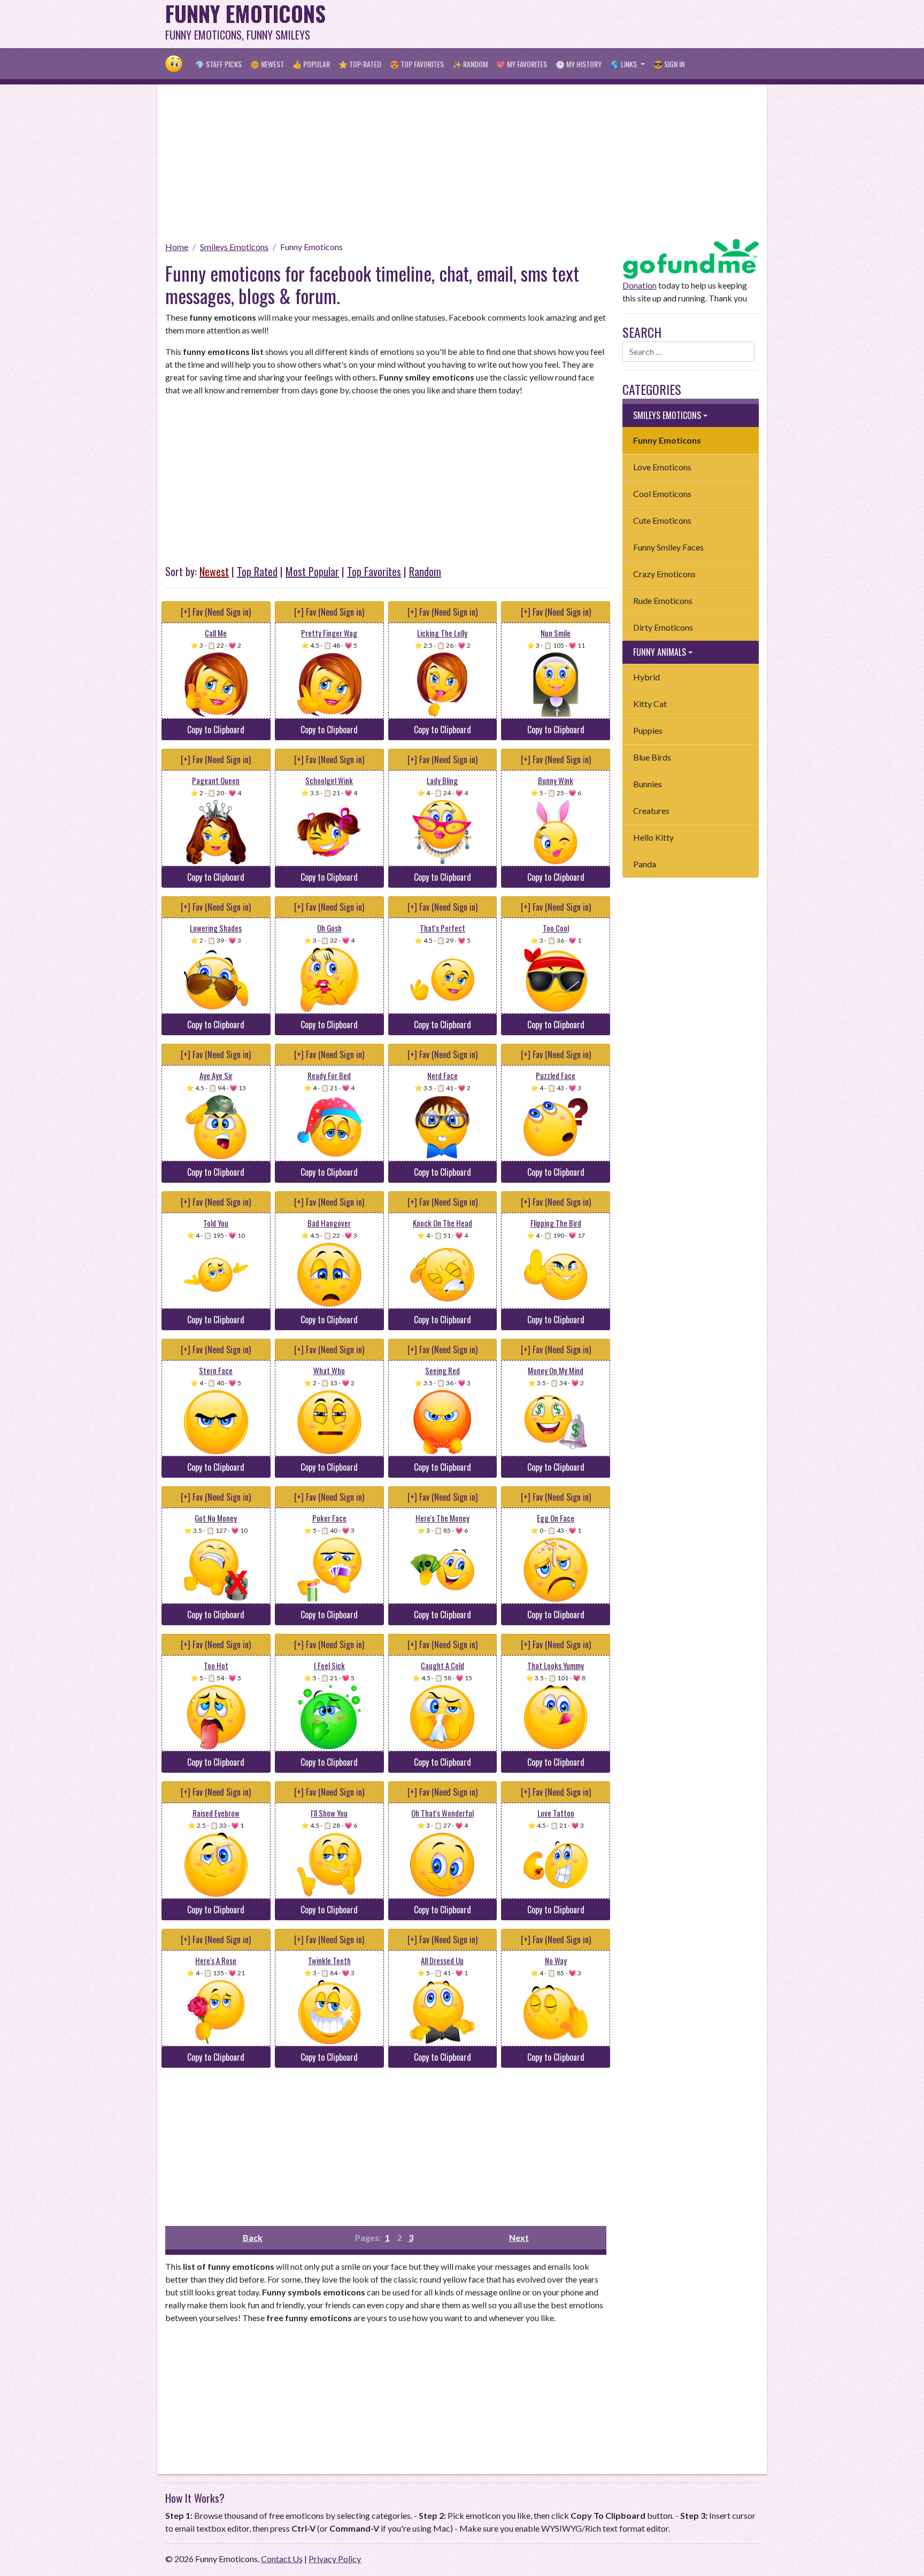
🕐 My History (579, 64)
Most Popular (312, 571)
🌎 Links (624, 64)
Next (519, 2237)
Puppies (648, 730)
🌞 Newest (267, 64)
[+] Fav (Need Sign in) (216, 612)
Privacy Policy (335, 2559)
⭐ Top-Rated (360, 64)
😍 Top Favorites (417, 64)
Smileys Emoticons (234, 247)
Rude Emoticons (663, 600)
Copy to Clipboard (216, 730)
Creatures (651, 810)
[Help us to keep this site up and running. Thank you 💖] (691, 257)
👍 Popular (311, 64)
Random (425, 571)
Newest (214, 571)
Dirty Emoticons (663, 627)
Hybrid (646, 677)
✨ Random (470, 64)
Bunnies (648, 784)
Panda (645, 864)
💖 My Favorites (522, 64)
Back (253, 2237)
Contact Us (282, 2559)
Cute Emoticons (662, 520)
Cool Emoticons (662, 494)
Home (177, 247)
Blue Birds (652, 757)
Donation (640, 285)
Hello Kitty (653, 837)
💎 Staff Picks (218, 64)
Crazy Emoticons (664, 574)
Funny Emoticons (311, 247)
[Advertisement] (564, 24)
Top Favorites (374, 571)
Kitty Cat (650, 704)
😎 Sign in (669, 64)
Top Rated (257, 571)
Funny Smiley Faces (668, 547)
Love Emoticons (662, 467)
